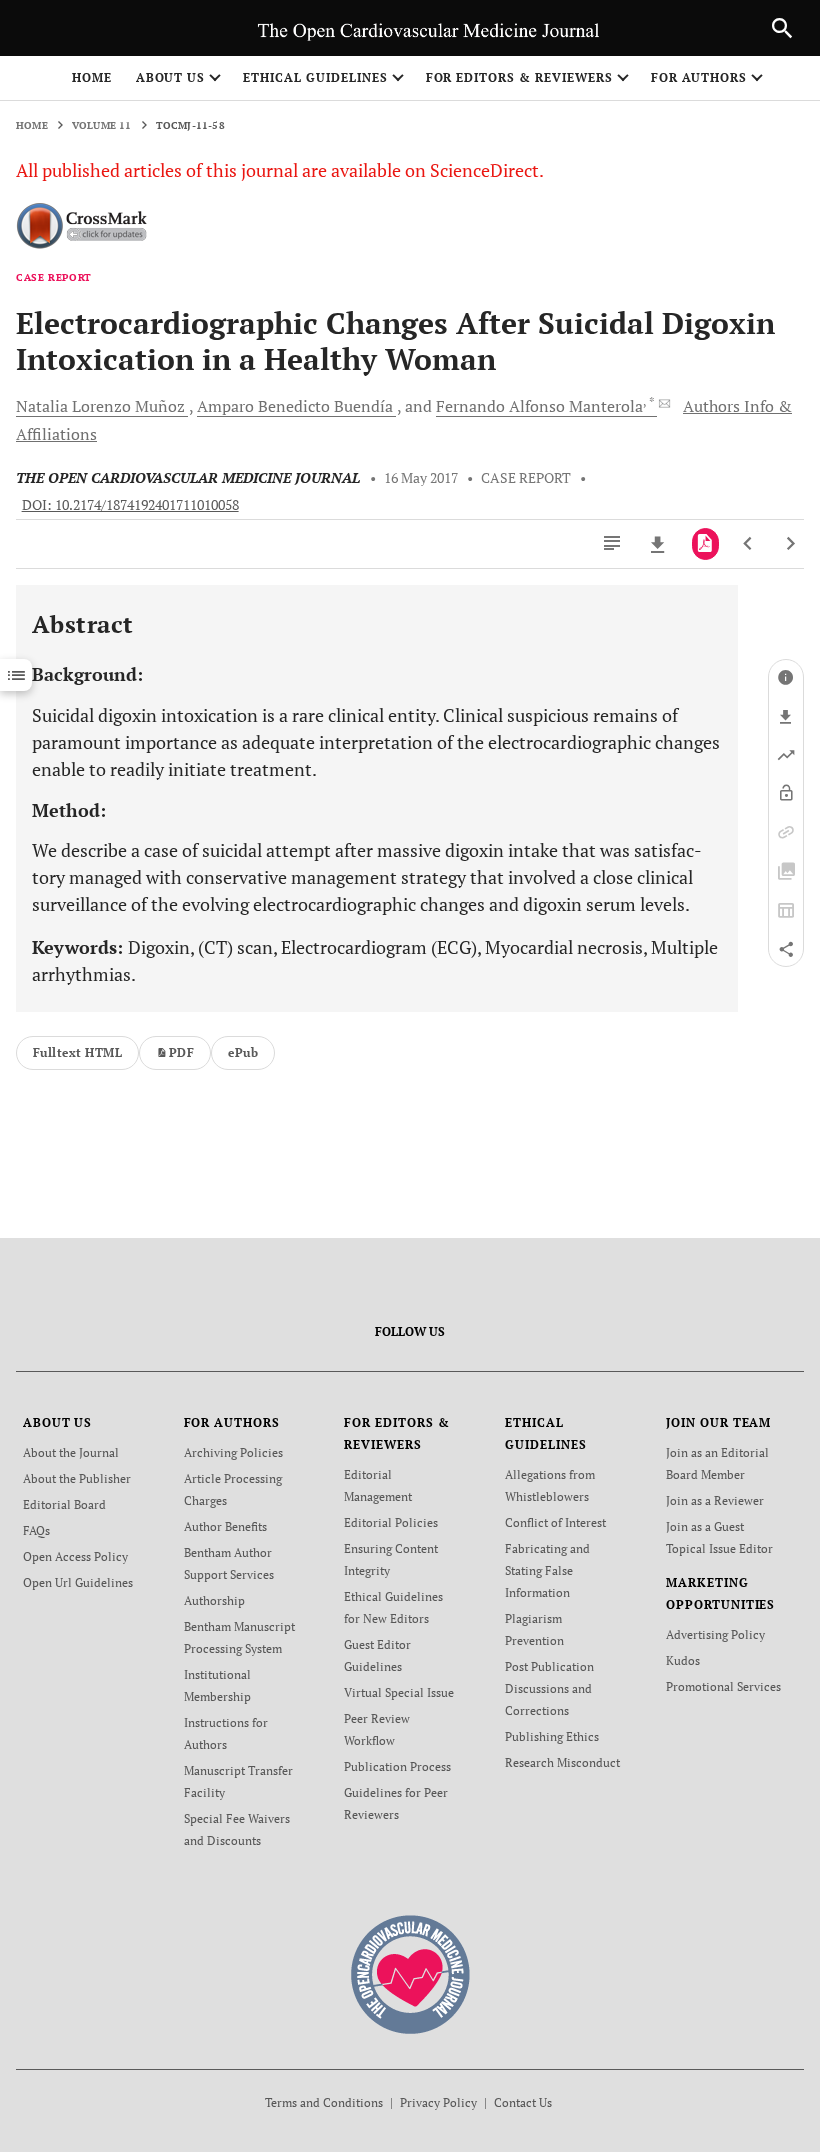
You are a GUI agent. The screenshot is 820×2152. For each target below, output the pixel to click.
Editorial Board (64, 1504)
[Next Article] (790, 544)
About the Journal (71, 1452)
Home (92, 77)
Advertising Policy (715, 1634)
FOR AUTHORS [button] (699, 77)
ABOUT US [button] (171, 77)
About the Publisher (77, 1478)
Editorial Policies (391, 1522)
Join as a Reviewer (715, 1500)
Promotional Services (723, 1686)
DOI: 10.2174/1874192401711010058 (130, 505)
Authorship (214, 1600)
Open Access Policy (75, 1556)
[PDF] (705, 544)
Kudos (683, 1660)
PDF (181, 1052)
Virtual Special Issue (399, 1692)
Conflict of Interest (555, 1522)
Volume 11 (102, 125)
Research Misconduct (562, 1762)
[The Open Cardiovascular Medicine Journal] (410, 1973)
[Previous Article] (748, 544)
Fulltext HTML (77, 1052)
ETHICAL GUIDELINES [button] (315, 77)
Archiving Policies (233, 1452)
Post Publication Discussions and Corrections (549, 1688)
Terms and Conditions (324, 2102)
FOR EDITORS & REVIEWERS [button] (519, 77)
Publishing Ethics (552, 1736)
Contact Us (523, 2102)
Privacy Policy (438, 2102)
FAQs (36, 1530)
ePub (243, 1052)
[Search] (782, 28)
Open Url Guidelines (78, 1582)
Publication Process (397, 1766)
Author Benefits (225, 1526)
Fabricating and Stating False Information (547, 1570)
